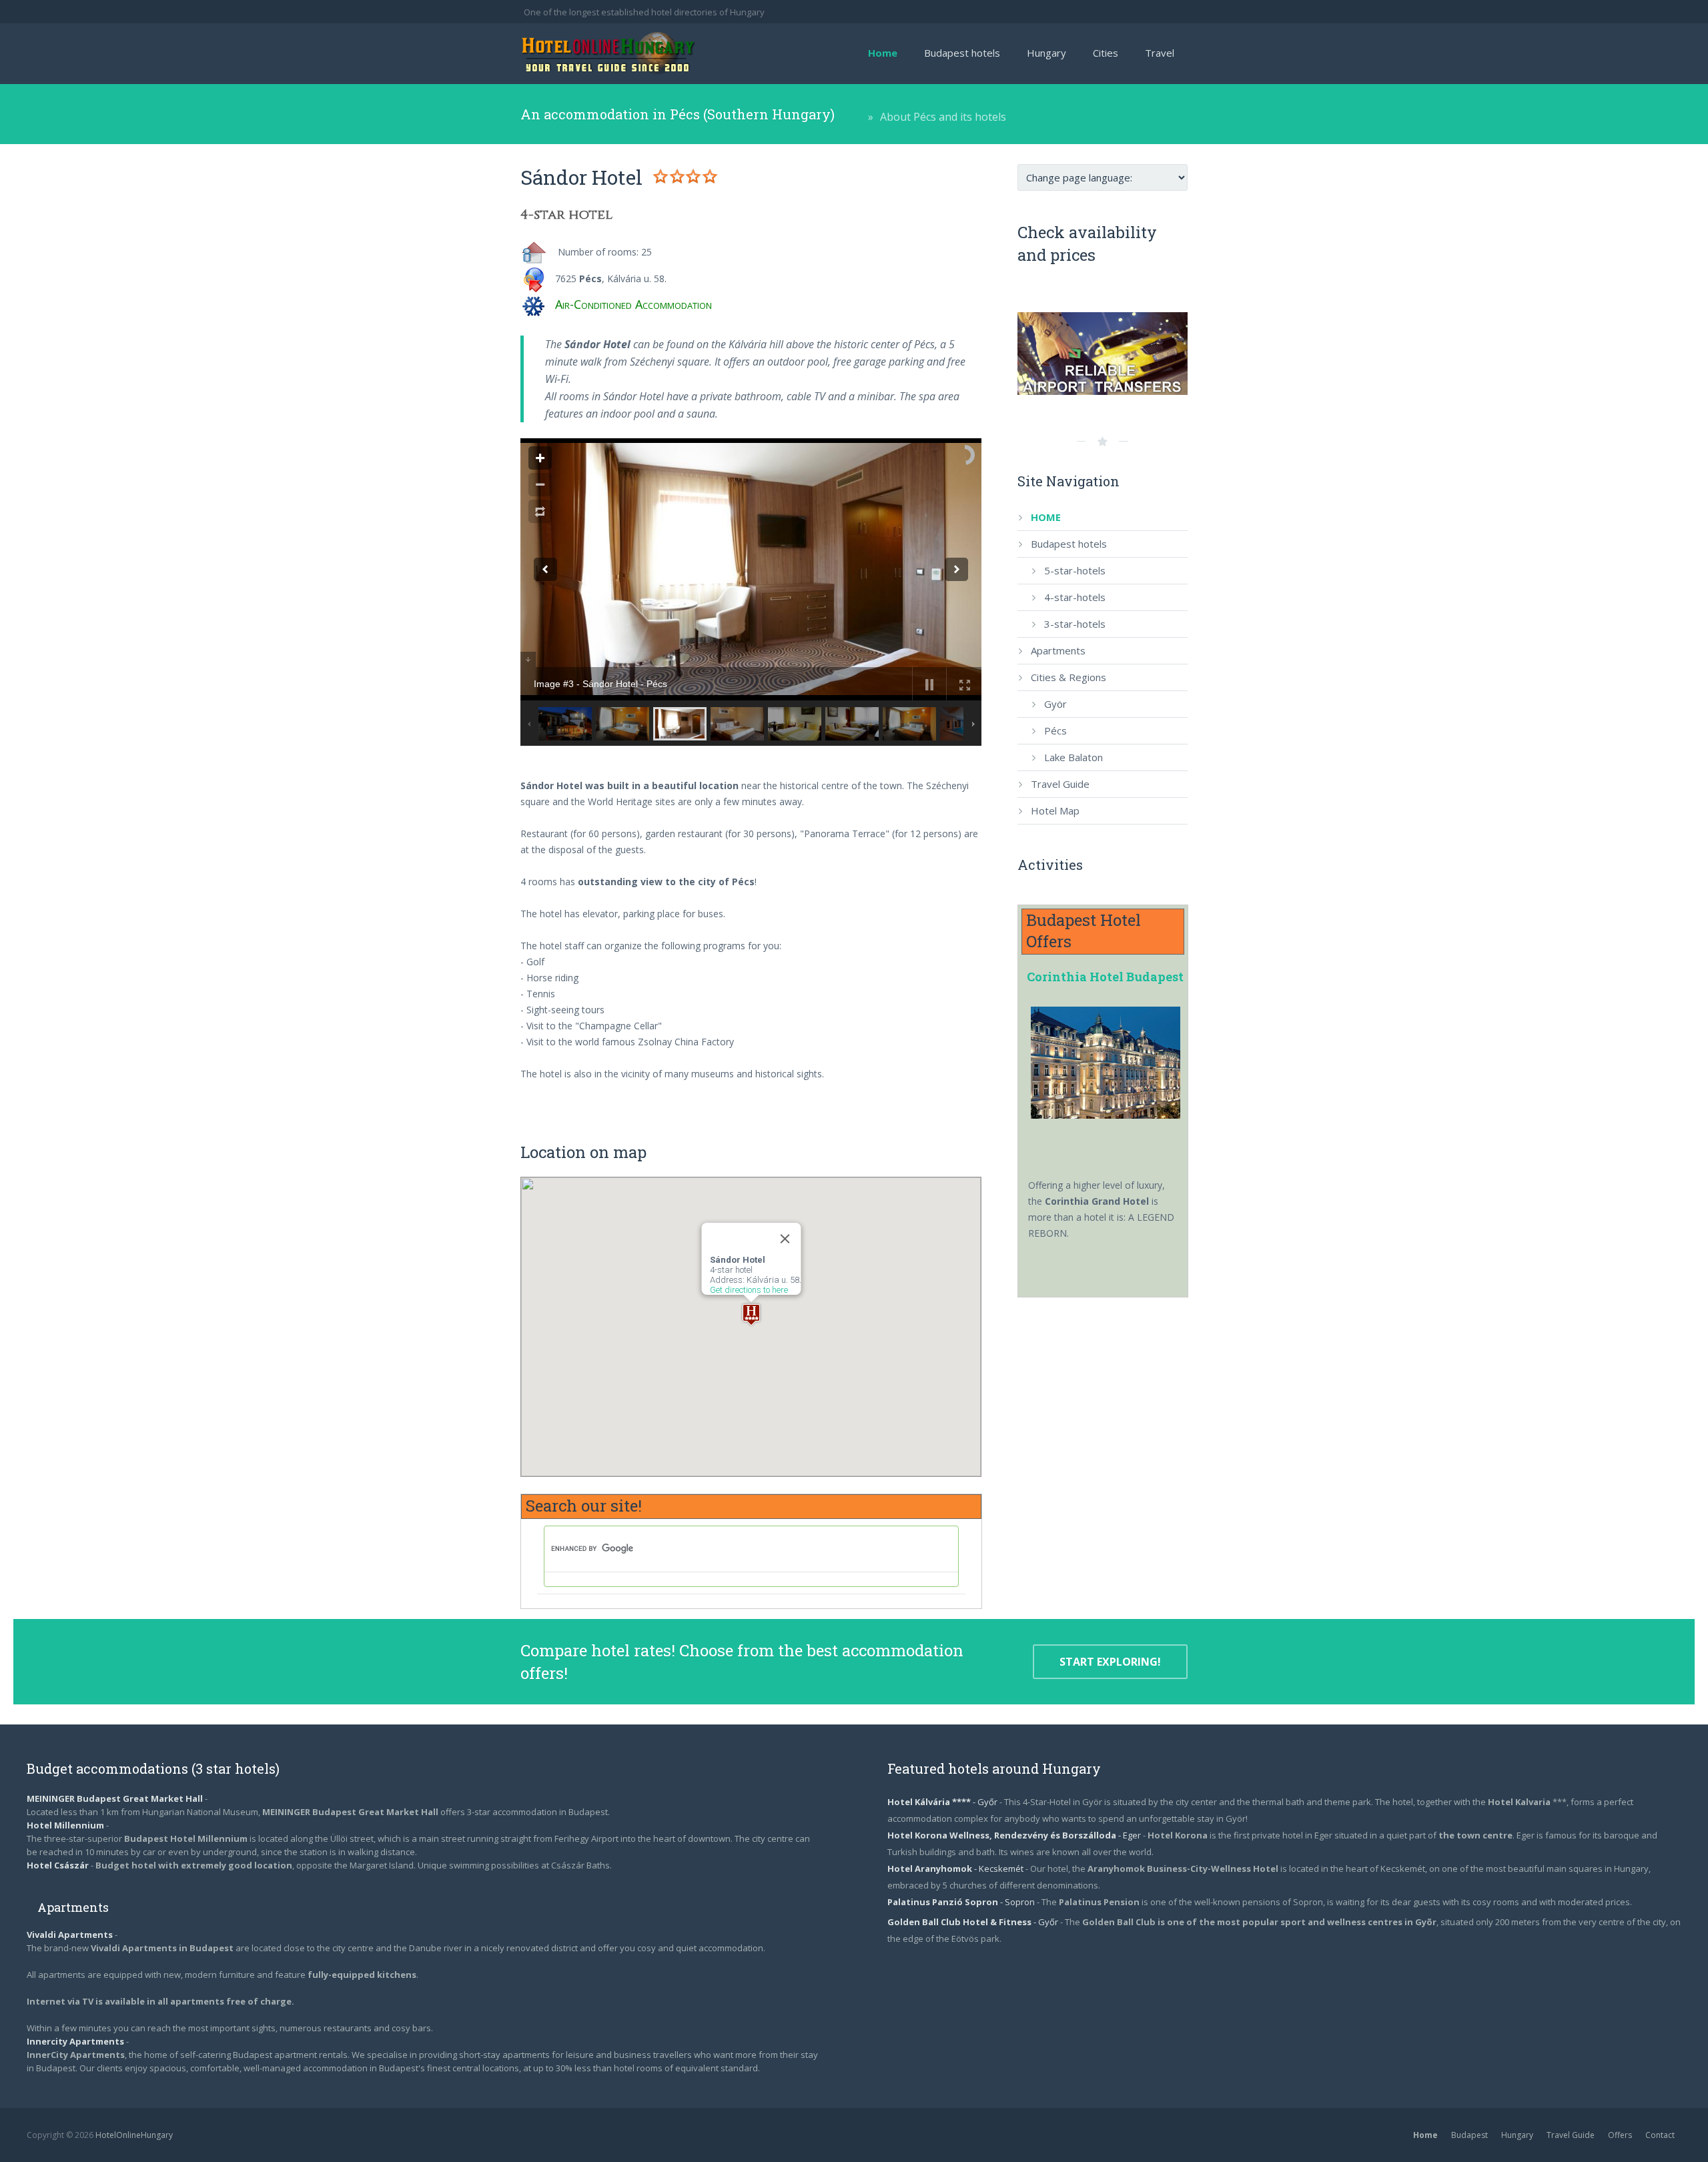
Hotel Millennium (65, 1825)
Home (1425, 2135)
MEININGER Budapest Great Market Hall (115, 1798)
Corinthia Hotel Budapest (1105, 977)
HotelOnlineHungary (134, 2135)
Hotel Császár (58, 1865)
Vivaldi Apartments (71, 1935)
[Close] (785, 1239)
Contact (1660, 2135)
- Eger (1015, 1835)
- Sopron (962, 1902)
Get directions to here (748, 1290)
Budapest (1469, 2135)
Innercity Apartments (76, 2041)
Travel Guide (1571, 2135)
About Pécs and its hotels (943, 117)
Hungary (1517, 2135)
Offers (1620, 2135)
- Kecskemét (956, 1868)
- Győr (943, 1802)
